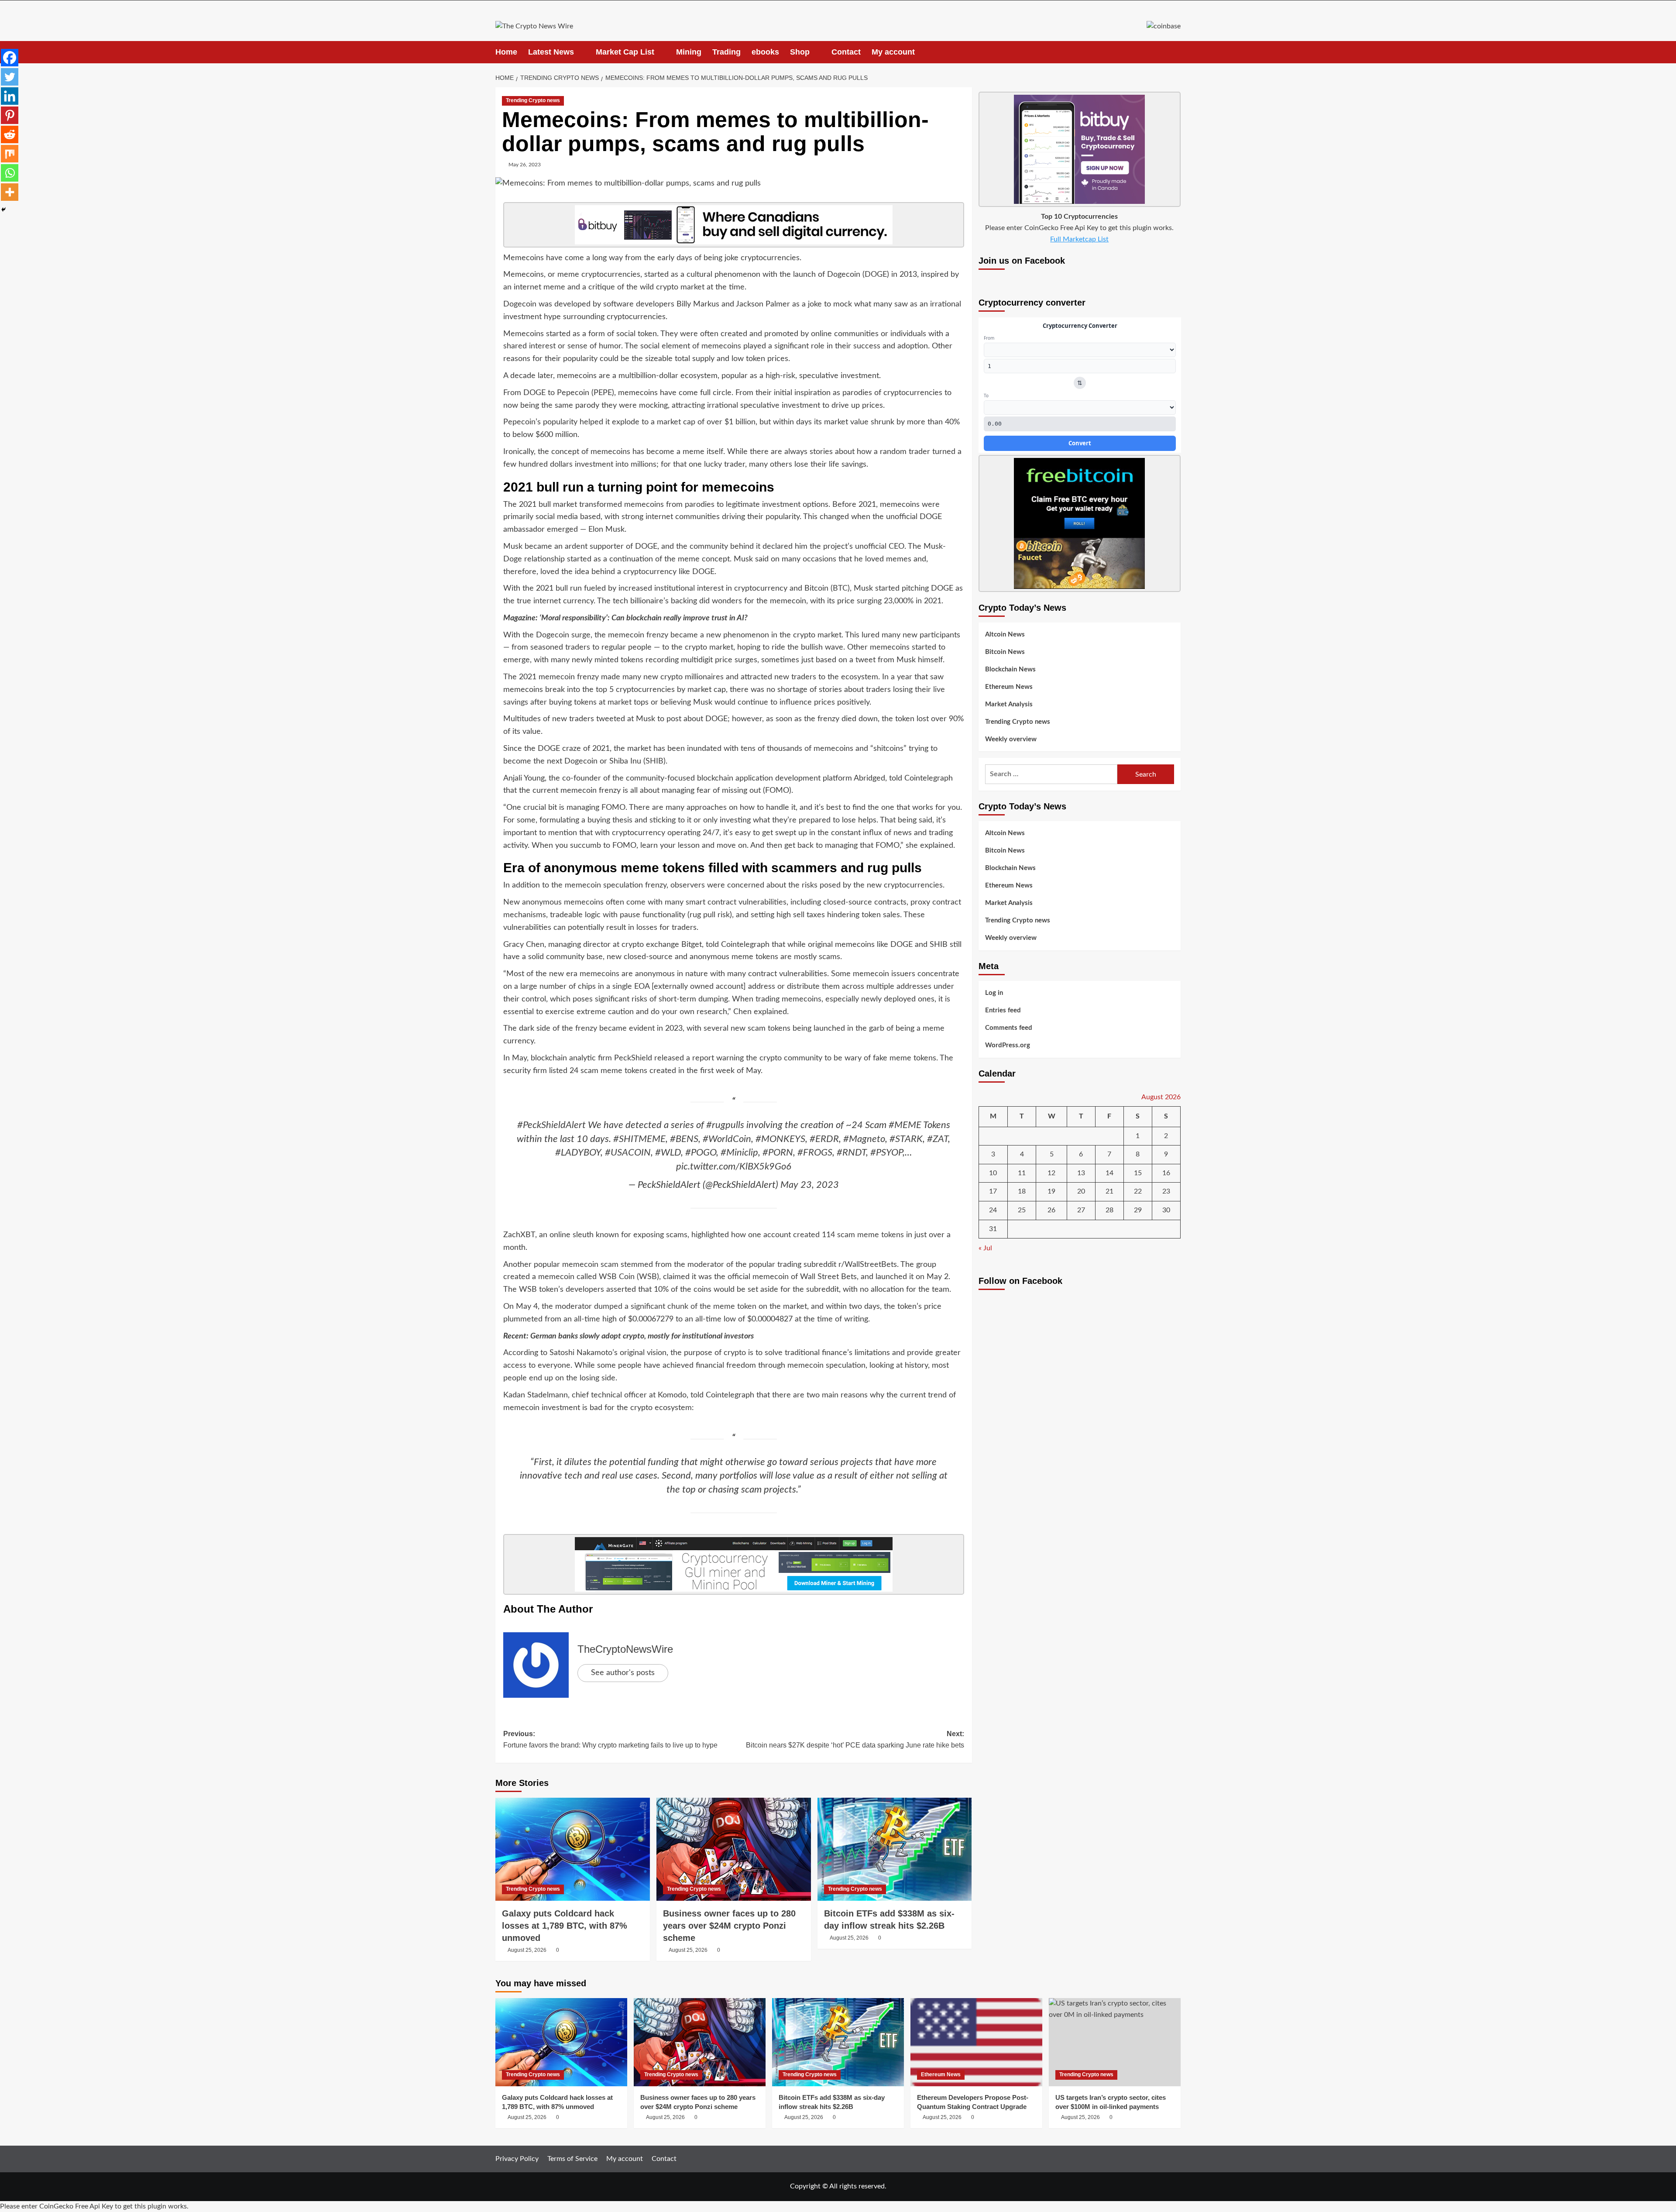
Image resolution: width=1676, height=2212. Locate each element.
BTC (840, 588)
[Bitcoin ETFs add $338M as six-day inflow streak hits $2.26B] (895, 1849)
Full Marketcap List (1079, 239)
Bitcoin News (1005, 652)
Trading (726, 52)
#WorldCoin (727, 1139)
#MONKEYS (780, 1139)
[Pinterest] (10, 115)
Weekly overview (1011, 739)
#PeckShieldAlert (551, 1125)
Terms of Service (572, 2159)
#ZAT (938, 1139)
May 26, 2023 (525, 165)
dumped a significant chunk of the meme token (675, 1307)
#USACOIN (628, 1152)
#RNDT (851, 1152)
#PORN (778, 1152)
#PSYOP (886, 1152)
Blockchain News (1010, 669)
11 (1022, 1173)
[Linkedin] (10, 96)
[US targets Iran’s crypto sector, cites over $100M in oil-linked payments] (1115, 2042)
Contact (846, 52)
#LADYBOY (578, 1152)
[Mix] (10, 154)
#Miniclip (739, 1152)
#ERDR (824, 1139)
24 (993, 1210)
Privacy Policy (517, 2159)
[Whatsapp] (10, 173)
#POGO (701, 1152)
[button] (1175, 52)
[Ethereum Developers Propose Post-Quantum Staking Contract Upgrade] (976, 2042)
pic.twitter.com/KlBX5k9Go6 (734, 1166)
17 (993, 1191)
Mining (689, 52)
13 (1081, 1173)
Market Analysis (1009, 704)
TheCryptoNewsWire (625, 1649)
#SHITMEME (639, 1139)
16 (1166, 1173)
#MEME (905, 1125)
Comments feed (1009, 1028)
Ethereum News (1009, 687)
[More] (10, 192)
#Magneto (864, 1139)
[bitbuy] (734, 224)
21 (1109, 1191)
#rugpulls (725, 1125)
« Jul (985, 1248)
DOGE (876, 275)
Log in (994, 993)
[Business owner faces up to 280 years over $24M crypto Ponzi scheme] (734, 1849)
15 (1138, 1173)
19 (1051, 1191)
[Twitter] (10, 77)
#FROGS (815, 1152)
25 (1022, 1210)
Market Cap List (625, 52)
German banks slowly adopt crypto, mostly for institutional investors (642, 1336)
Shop (800, 52)
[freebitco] (1079, 523)
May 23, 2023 (810, 1185)
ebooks (765, 52)
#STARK (906, 1139)
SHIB (654, 761)
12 (1051, 1173)
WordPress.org (1008, 1045)
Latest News (551, 52)
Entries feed (1003, 1010)
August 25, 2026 (527, 1950)
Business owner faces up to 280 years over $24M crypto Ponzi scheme (729, 1926)
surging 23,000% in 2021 (899, 601)
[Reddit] (10, 134)
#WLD (668, 1152)
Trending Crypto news (533, 100)
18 (1022, 1191)
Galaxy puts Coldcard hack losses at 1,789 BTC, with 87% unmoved (565, 1926)
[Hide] (3, 210)
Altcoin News (1005, 635)
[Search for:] (1051, 774)
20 (1081, 1191)
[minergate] (734, 1564)
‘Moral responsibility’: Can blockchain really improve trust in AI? (644, 618)
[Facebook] (10, 58)
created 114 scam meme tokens (848, 1235)
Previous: (610, 1739)
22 (1138, 1191)
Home (506, 52)
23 (1166, 1191)
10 (993, 1173)
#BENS (684, 1139)
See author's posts (623, 1673)
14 (1109, 1173)
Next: (855, 1739)
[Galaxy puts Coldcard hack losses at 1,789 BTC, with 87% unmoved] (573, 1849)
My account (893, 52)
